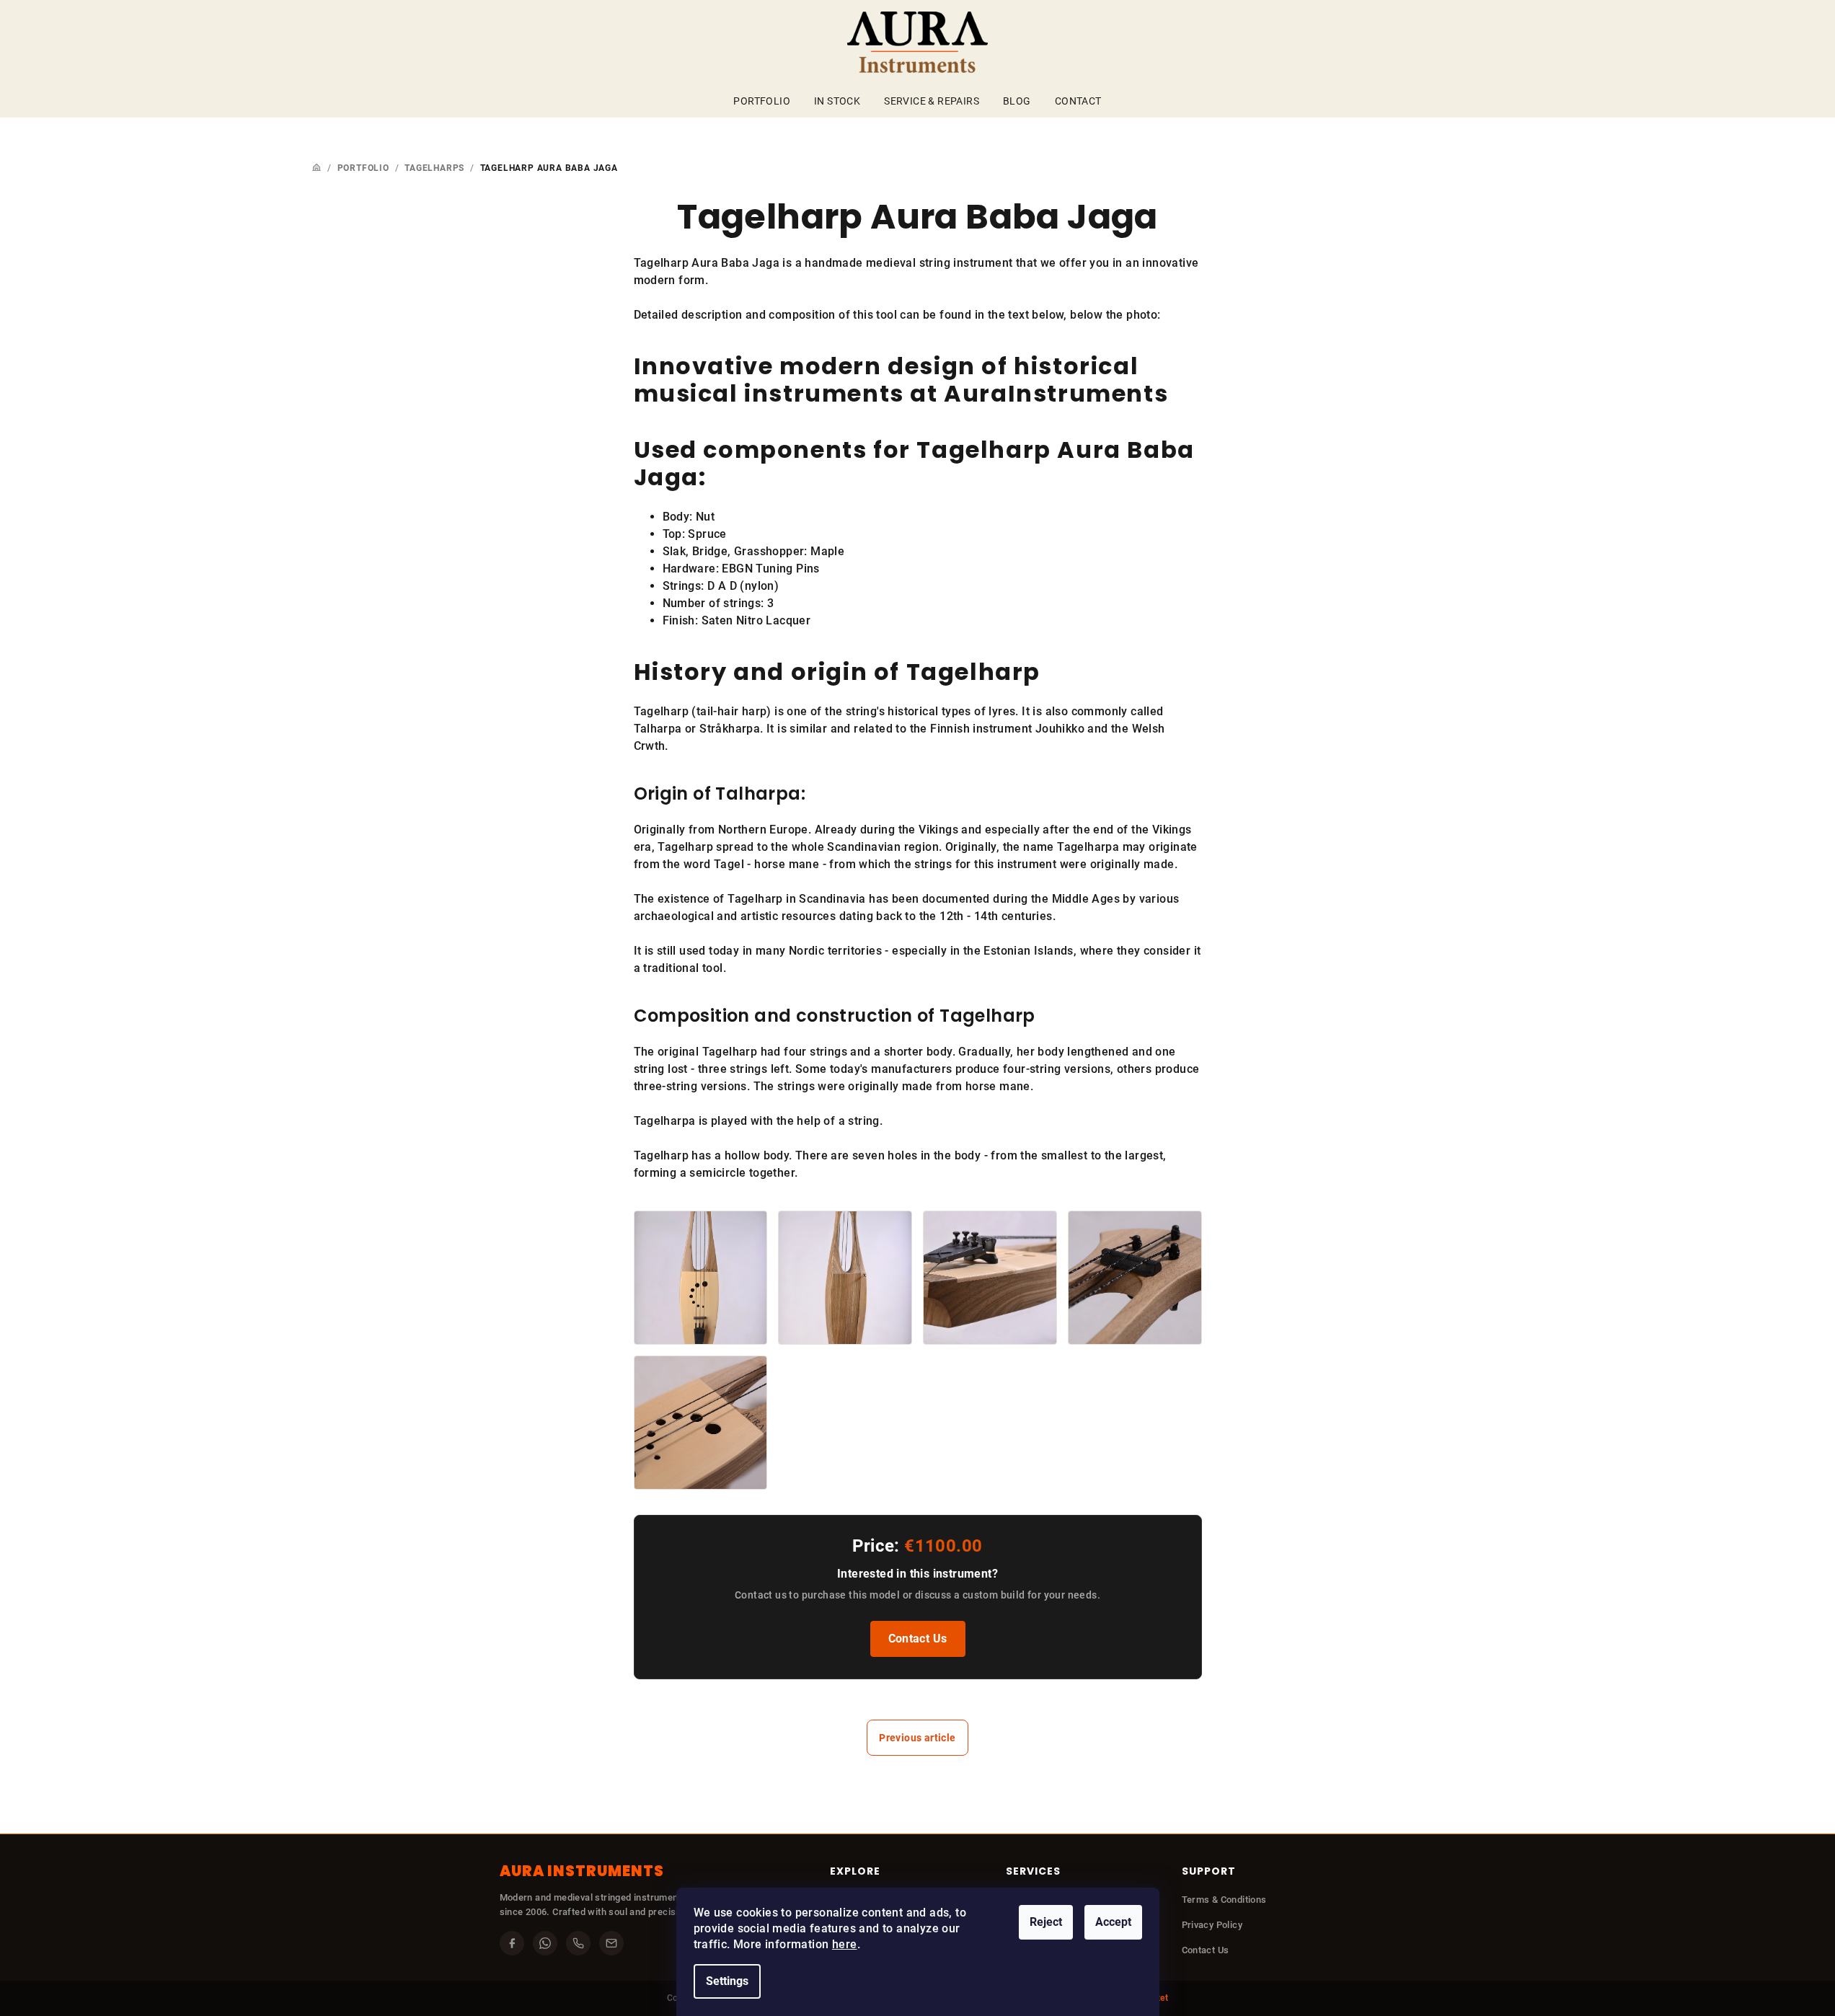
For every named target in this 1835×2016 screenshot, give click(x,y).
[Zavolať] (578, 1943)
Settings (727, 1981)
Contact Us (918, 1639)
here (845, 1944)
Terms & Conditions (1224, 1900)
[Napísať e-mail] (611, 1943)
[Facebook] (512, 1943)
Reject (1046, 1922)
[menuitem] (762, 101)
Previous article (917, 1738)
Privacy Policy (1212, 1925)
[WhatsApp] (545, 1943)
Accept (1113, 1922)
